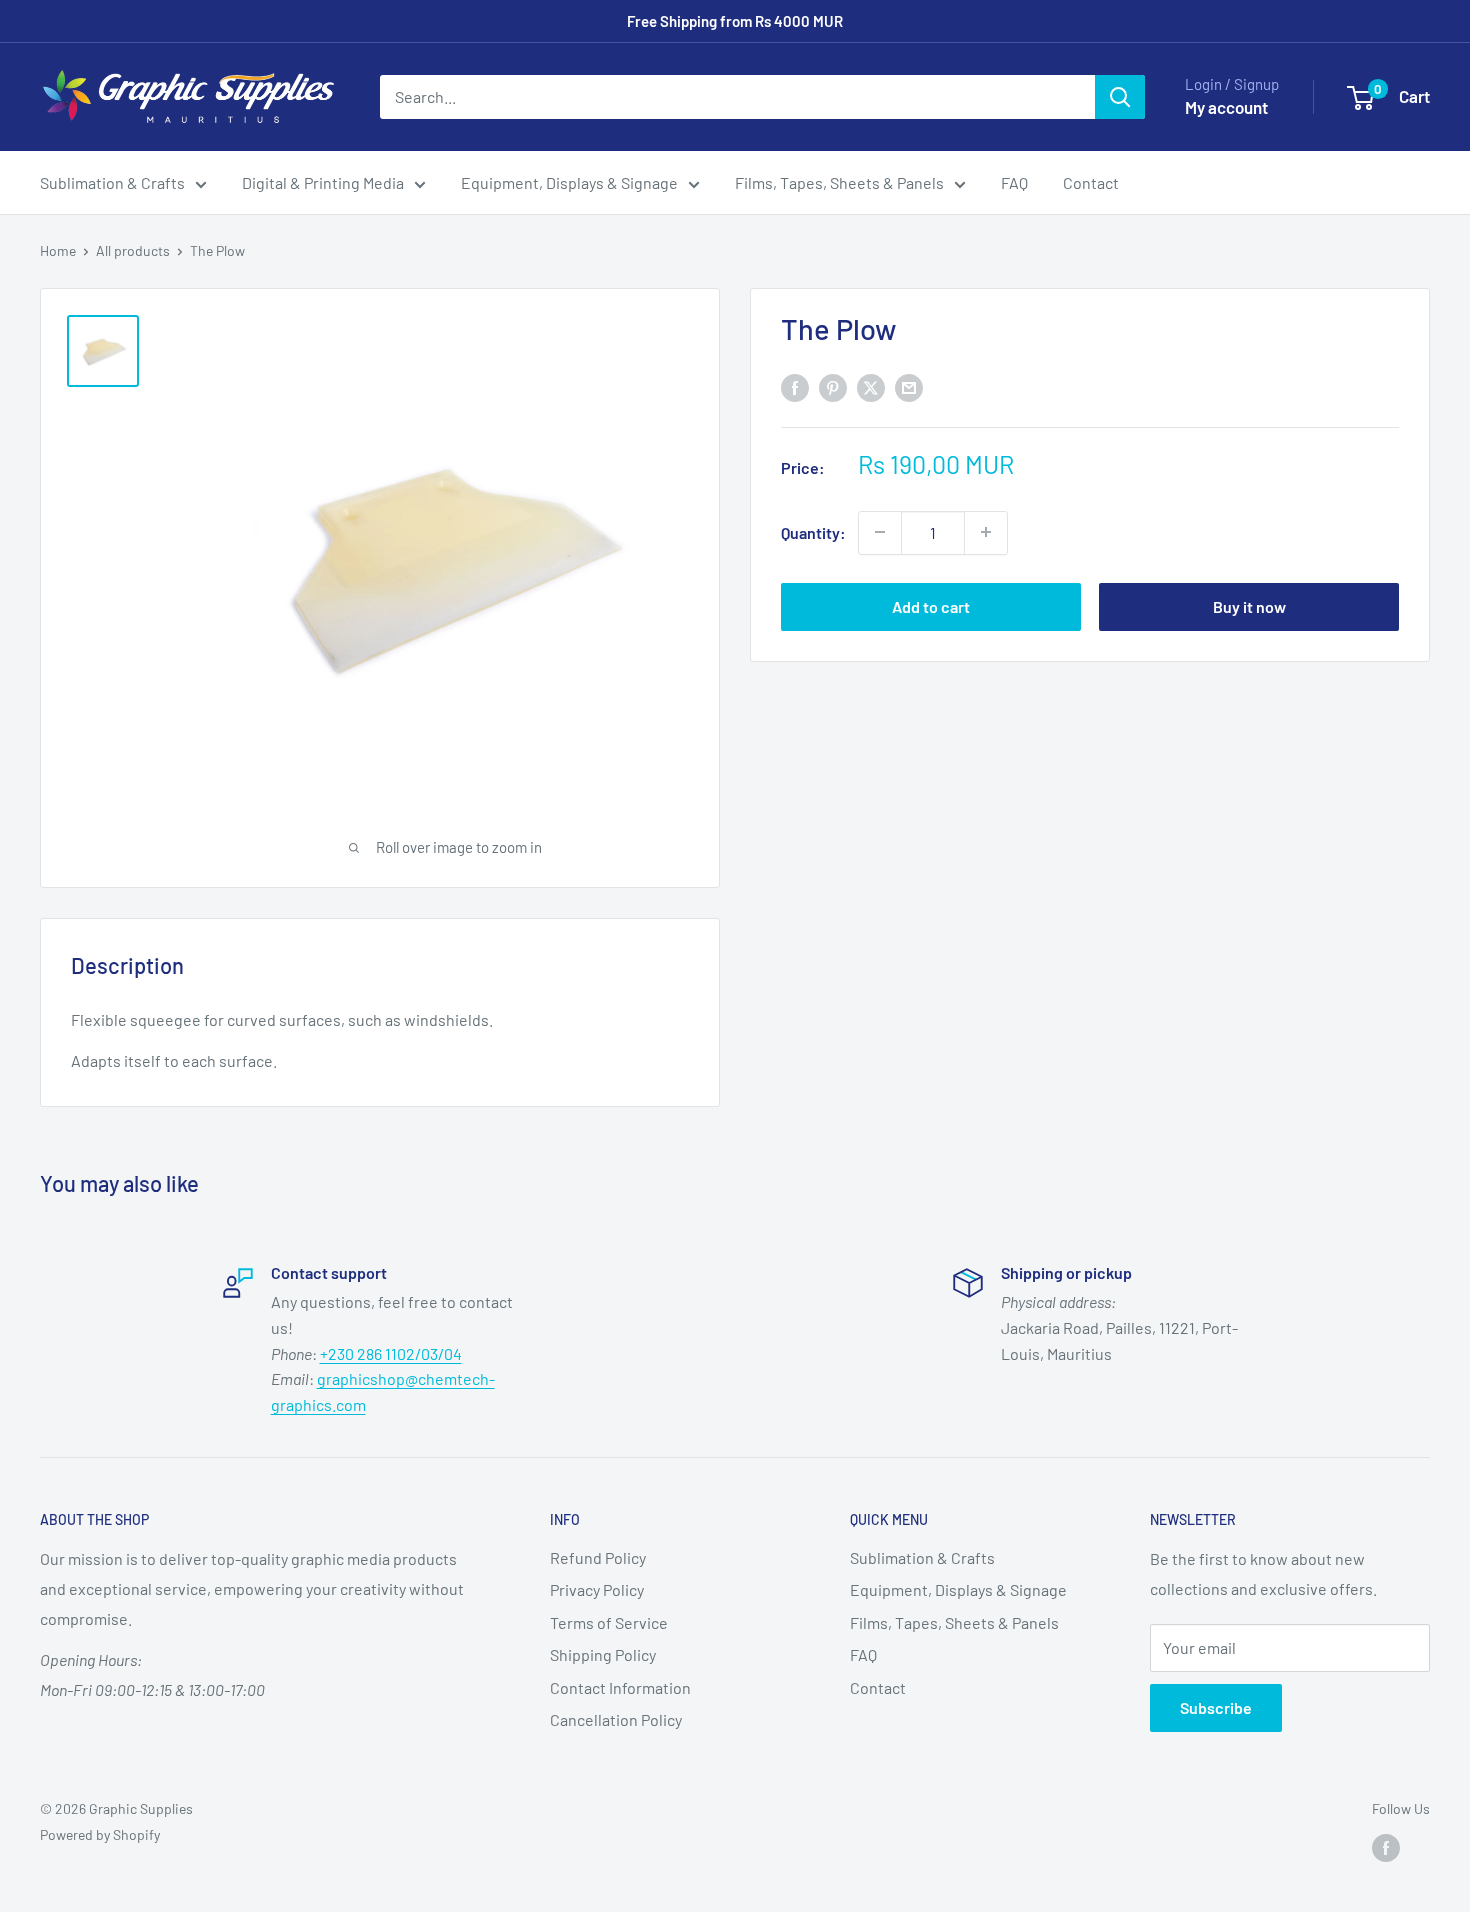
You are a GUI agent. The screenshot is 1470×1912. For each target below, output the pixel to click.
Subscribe (1216, 1707)
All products (133, 250)
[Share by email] (909, 386)
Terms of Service (609, 1622)
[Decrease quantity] (880, 532)
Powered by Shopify (100, 1834)
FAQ (1014, 182)
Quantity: (813, 531)
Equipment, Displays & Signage (569, 182)
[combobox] (737, 97)
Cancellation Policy (616, 1719)
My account (1226, 107)
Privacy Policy (597, 1589)
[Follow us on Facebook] (1386, 1848)
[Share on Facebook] (795, 386)
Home (58, 250)
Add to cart (931, 605)
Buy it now (1249, 605)
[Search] (1120, 97)
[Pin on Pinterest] (833, 386)
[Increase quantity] (986, 532)
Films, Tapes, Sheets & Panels (839, 182)
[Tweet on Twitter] (871, 386)
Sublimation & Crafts (112, 182)
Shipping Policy (603, 1654)
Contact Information (620, 1687)
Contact (1091, 182)
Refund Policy (598, 1557)
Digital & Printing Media (323, 182)
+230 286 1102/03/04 (391, 1353)
